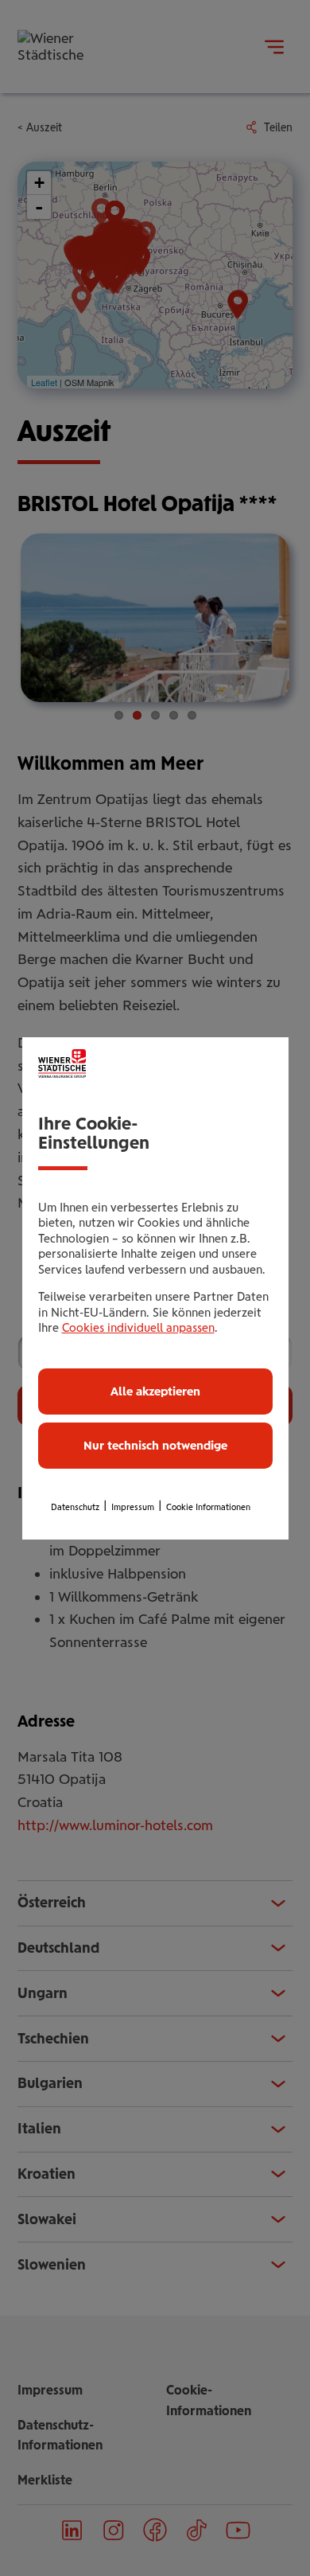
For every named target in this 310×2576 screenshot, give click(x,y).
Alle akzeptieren (155, 1391)
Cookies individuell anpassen (138, 1328)
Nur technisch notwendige (155, 1446)
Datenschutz (75, 1507)
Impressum (133, 1507)
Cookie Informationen (208, 1507)
